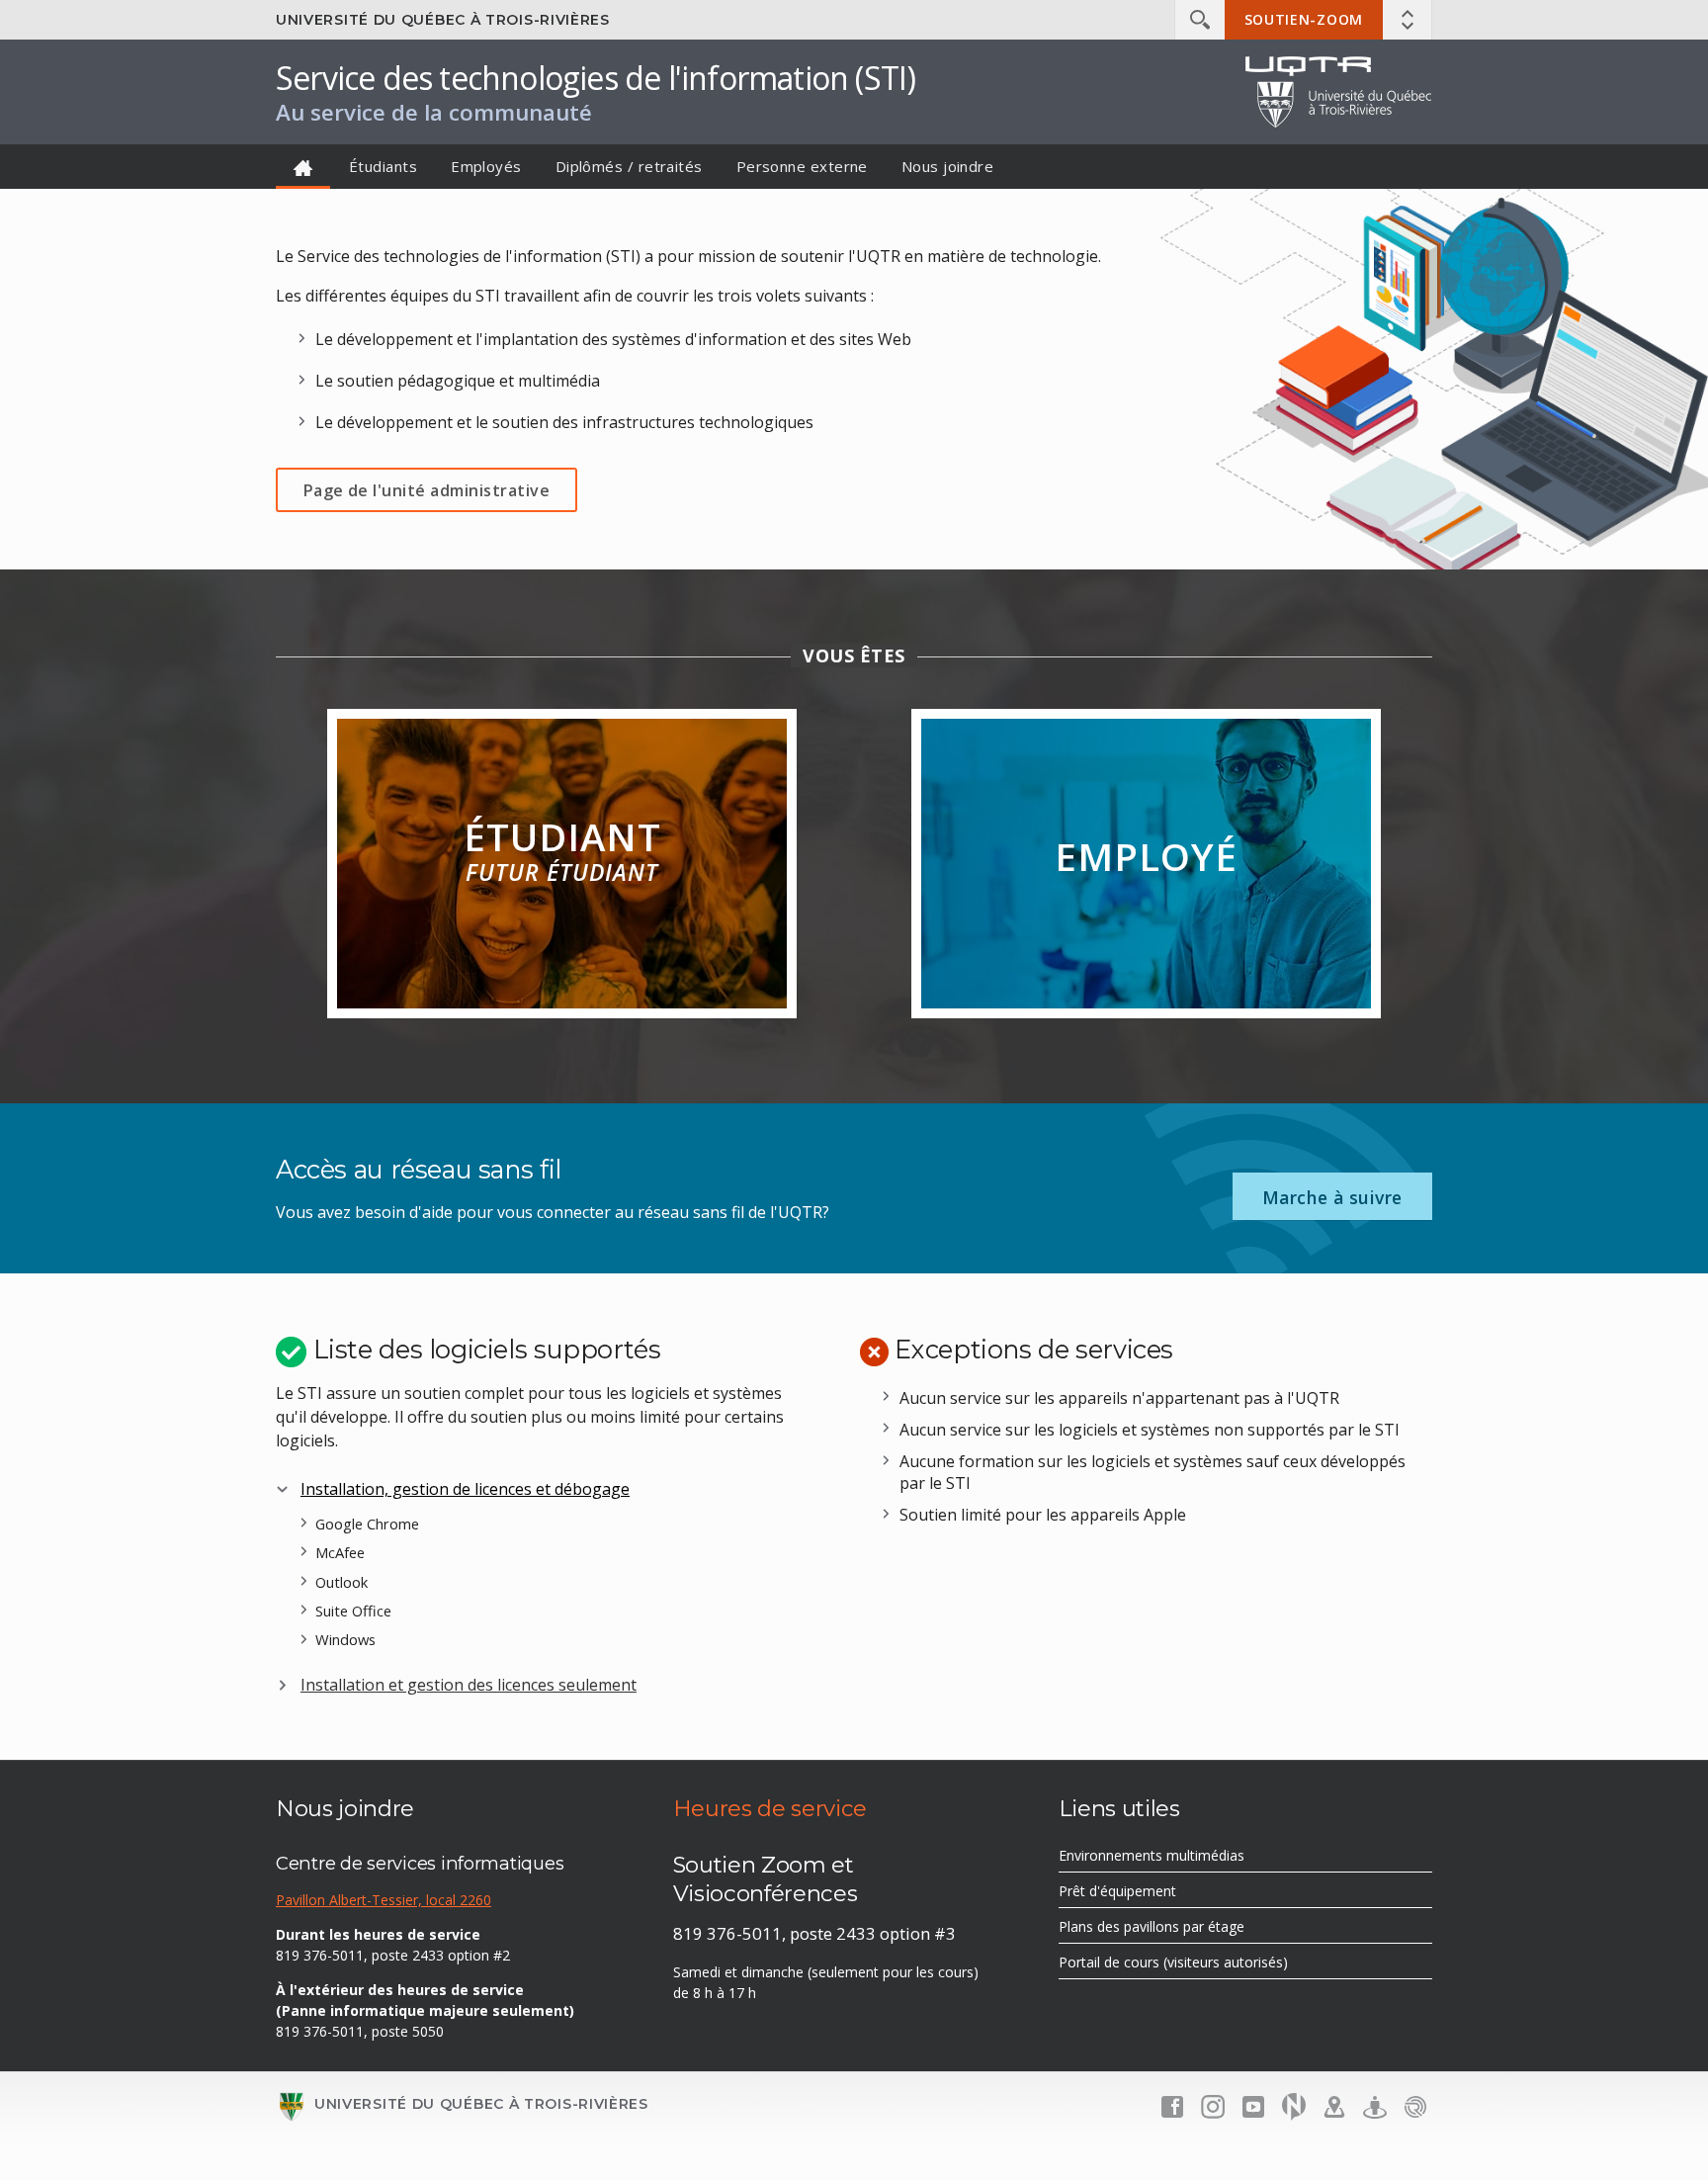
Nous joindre (947, 166)
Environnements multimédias (1180, 1859)
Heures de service (770, 1808)
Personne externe (802, 166)
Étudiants (383, 166)
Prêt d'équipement (1146, 1894)
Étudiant (562, 849)
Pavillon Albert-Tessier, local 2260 (384, 1900)
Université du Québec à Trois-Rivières (443, 20)
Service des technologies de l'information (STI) (596, 78)
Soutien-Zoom (1304, 19)
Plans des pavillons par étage (1180, 1930)
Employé (1146, 856)
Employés (486, 166)
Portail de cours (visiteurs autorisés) (1201, 1965)
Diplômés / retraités (629, 166)
